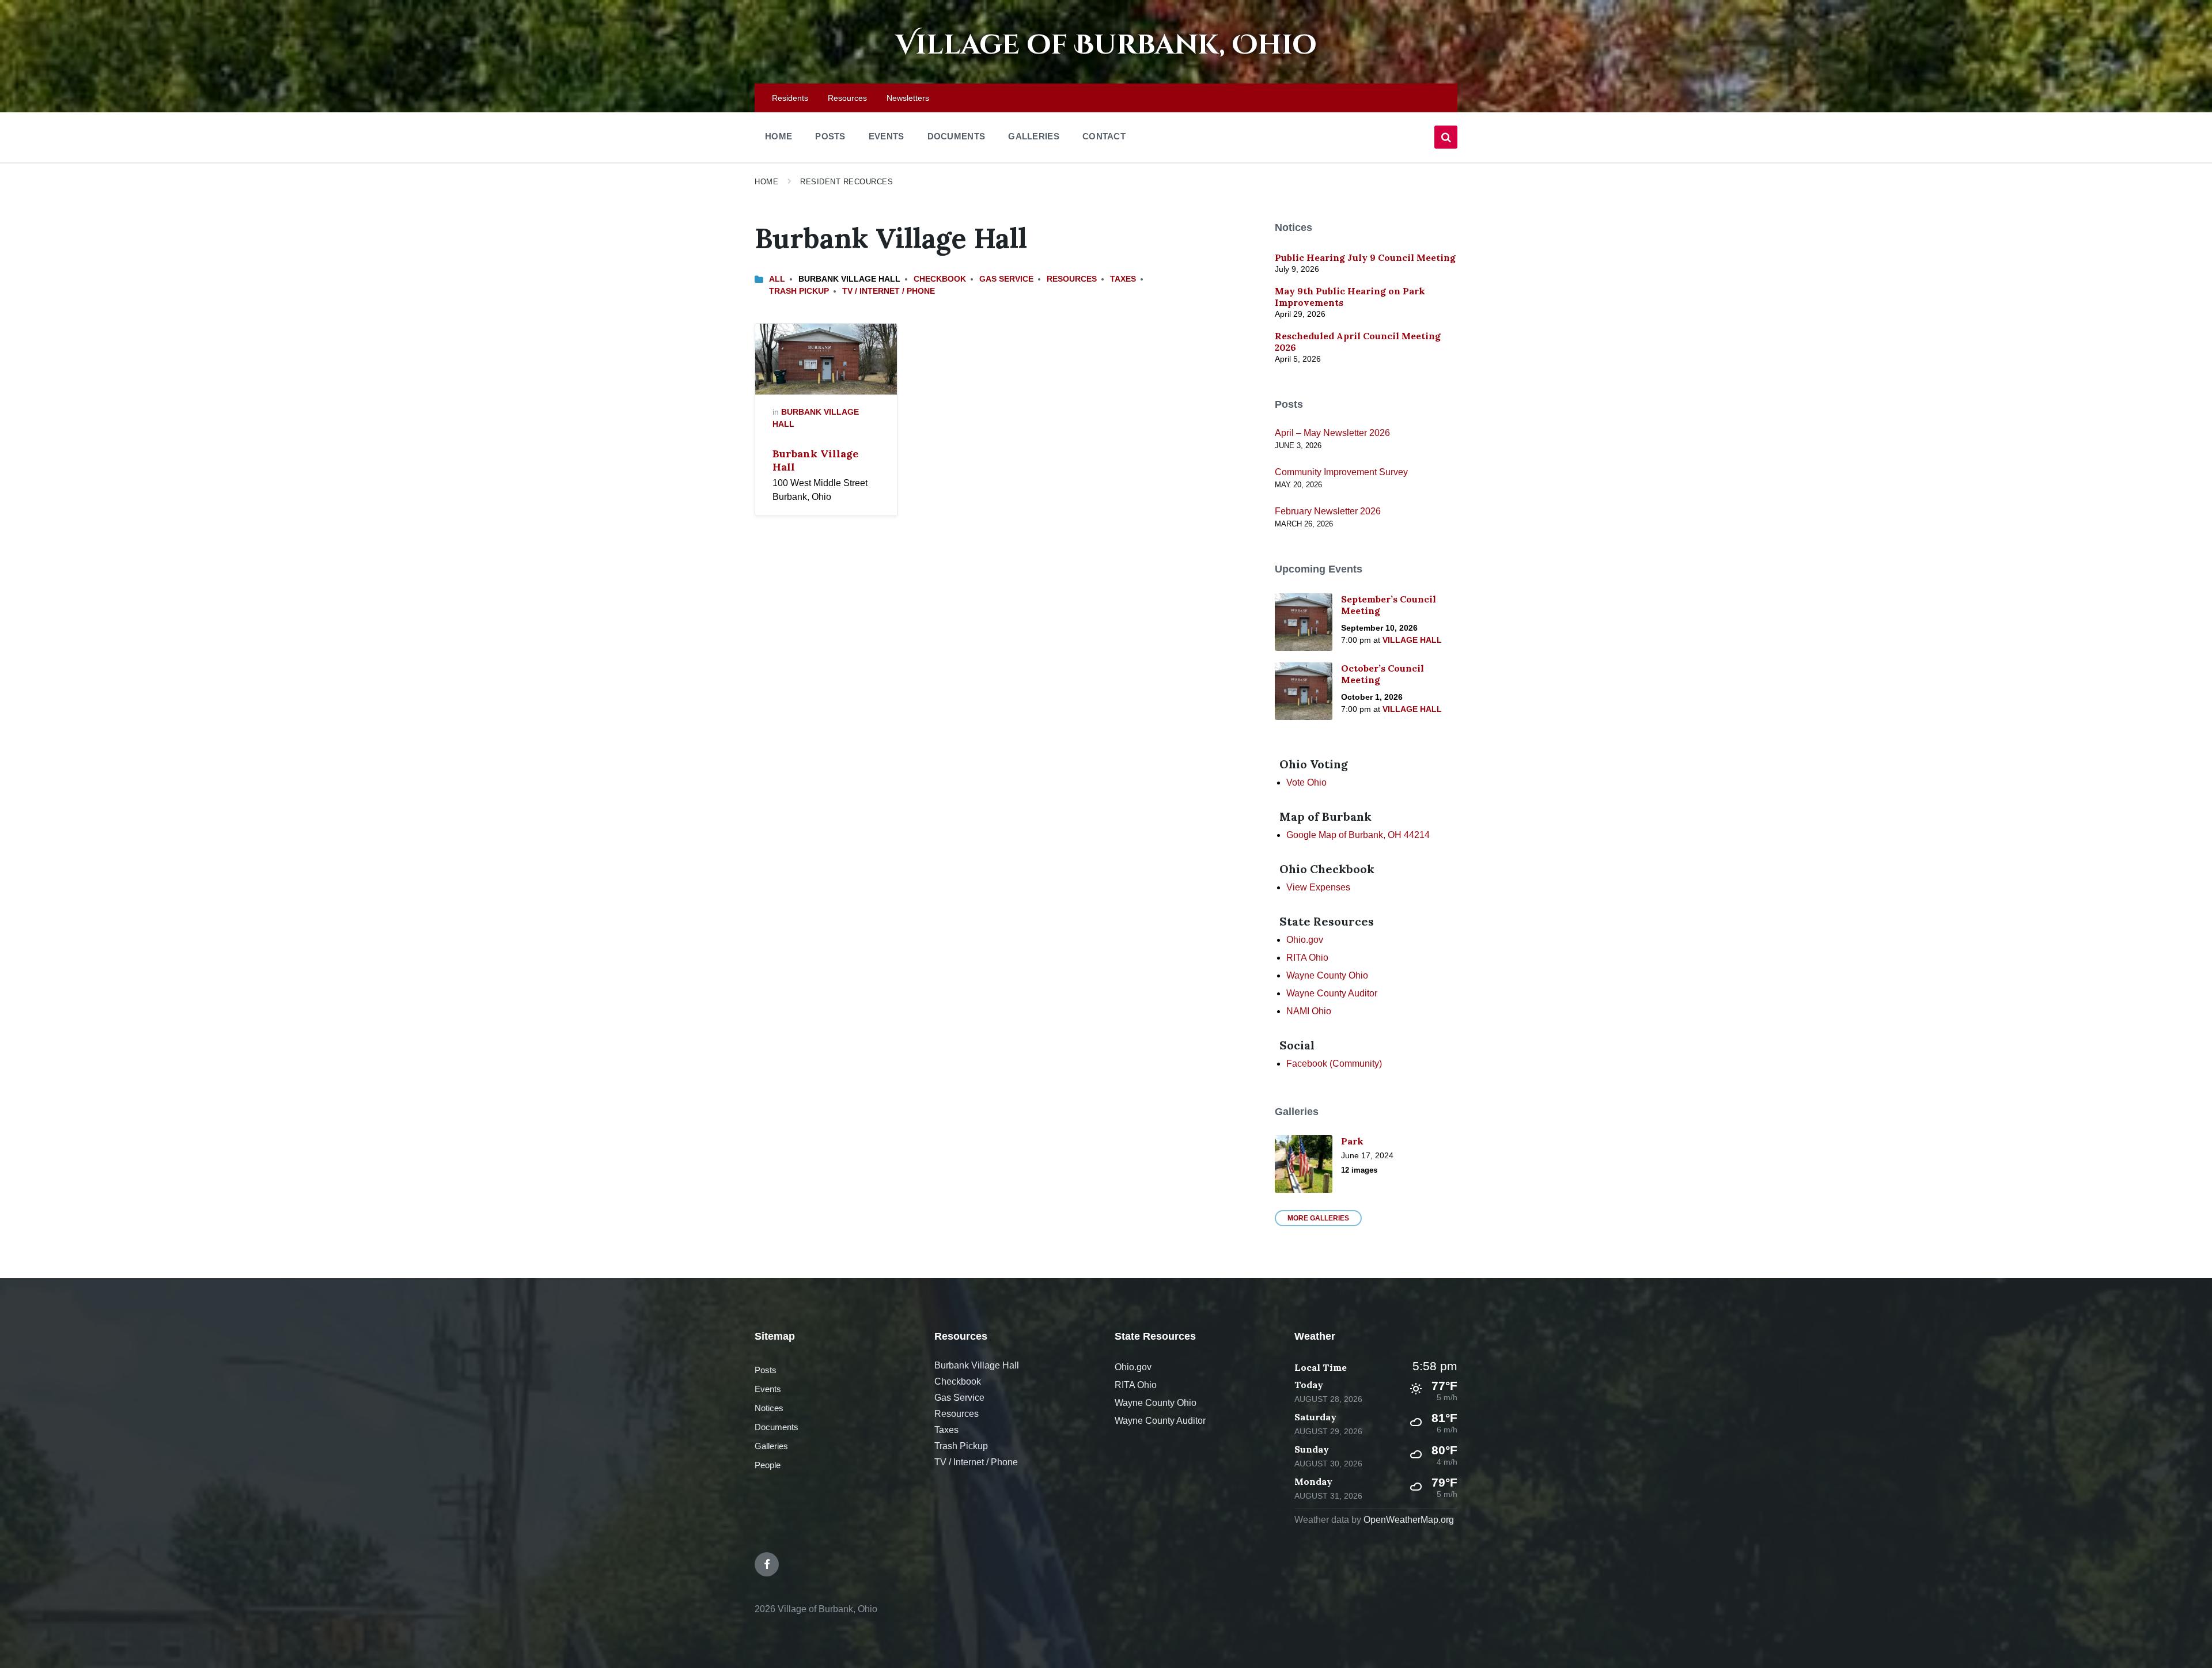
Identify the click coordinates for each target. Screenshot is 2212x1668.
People (768, 1465)
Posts (766, 1370)
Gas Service (1006, 279)
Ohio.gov (1305, 940)
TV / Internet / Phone (889, 291)
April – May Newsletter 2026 (1332, 433)
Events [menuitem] (887, 136)
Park (1352, 1141)
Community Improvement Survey (1341, 472)
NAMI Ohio (1309, 1011)
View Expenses (1318, 887)
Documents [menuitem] (957, 136)
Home (766, 182)
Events (768, 1389)
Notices (769, 1408)
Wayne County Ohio (1327, 975)
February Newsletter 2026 (1328, 511)
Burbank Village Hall (815, 460)
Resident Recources (846, 182)
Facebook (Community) (1334, 1064)
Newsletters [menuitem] (908, 98)
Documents (777, 1427)
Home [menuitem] (779, 136)
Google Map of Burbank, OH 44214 (1358, 835)
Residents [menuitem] (790, 98)
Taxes (1123, 279)
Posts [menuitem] (830, 136)
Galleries (771, 1446)
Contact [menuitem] (1104, 136)
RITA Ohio (1307, 958)
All (777, 279)
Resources (1072, 279)
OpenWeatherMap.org (1409, 1520)
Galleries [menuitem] (1034, 136)
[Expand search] (1446, 137)
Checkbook (940, 279)
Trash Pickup (799, 291)
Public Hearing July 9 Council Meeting (1365, 257)
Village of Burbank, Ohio (1106, 45)
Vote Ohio (1306, 782)
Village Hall (1412, 640)
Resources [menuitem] (847, 98)
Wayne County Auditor (1332, 993)
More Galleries (1318, 1218)
